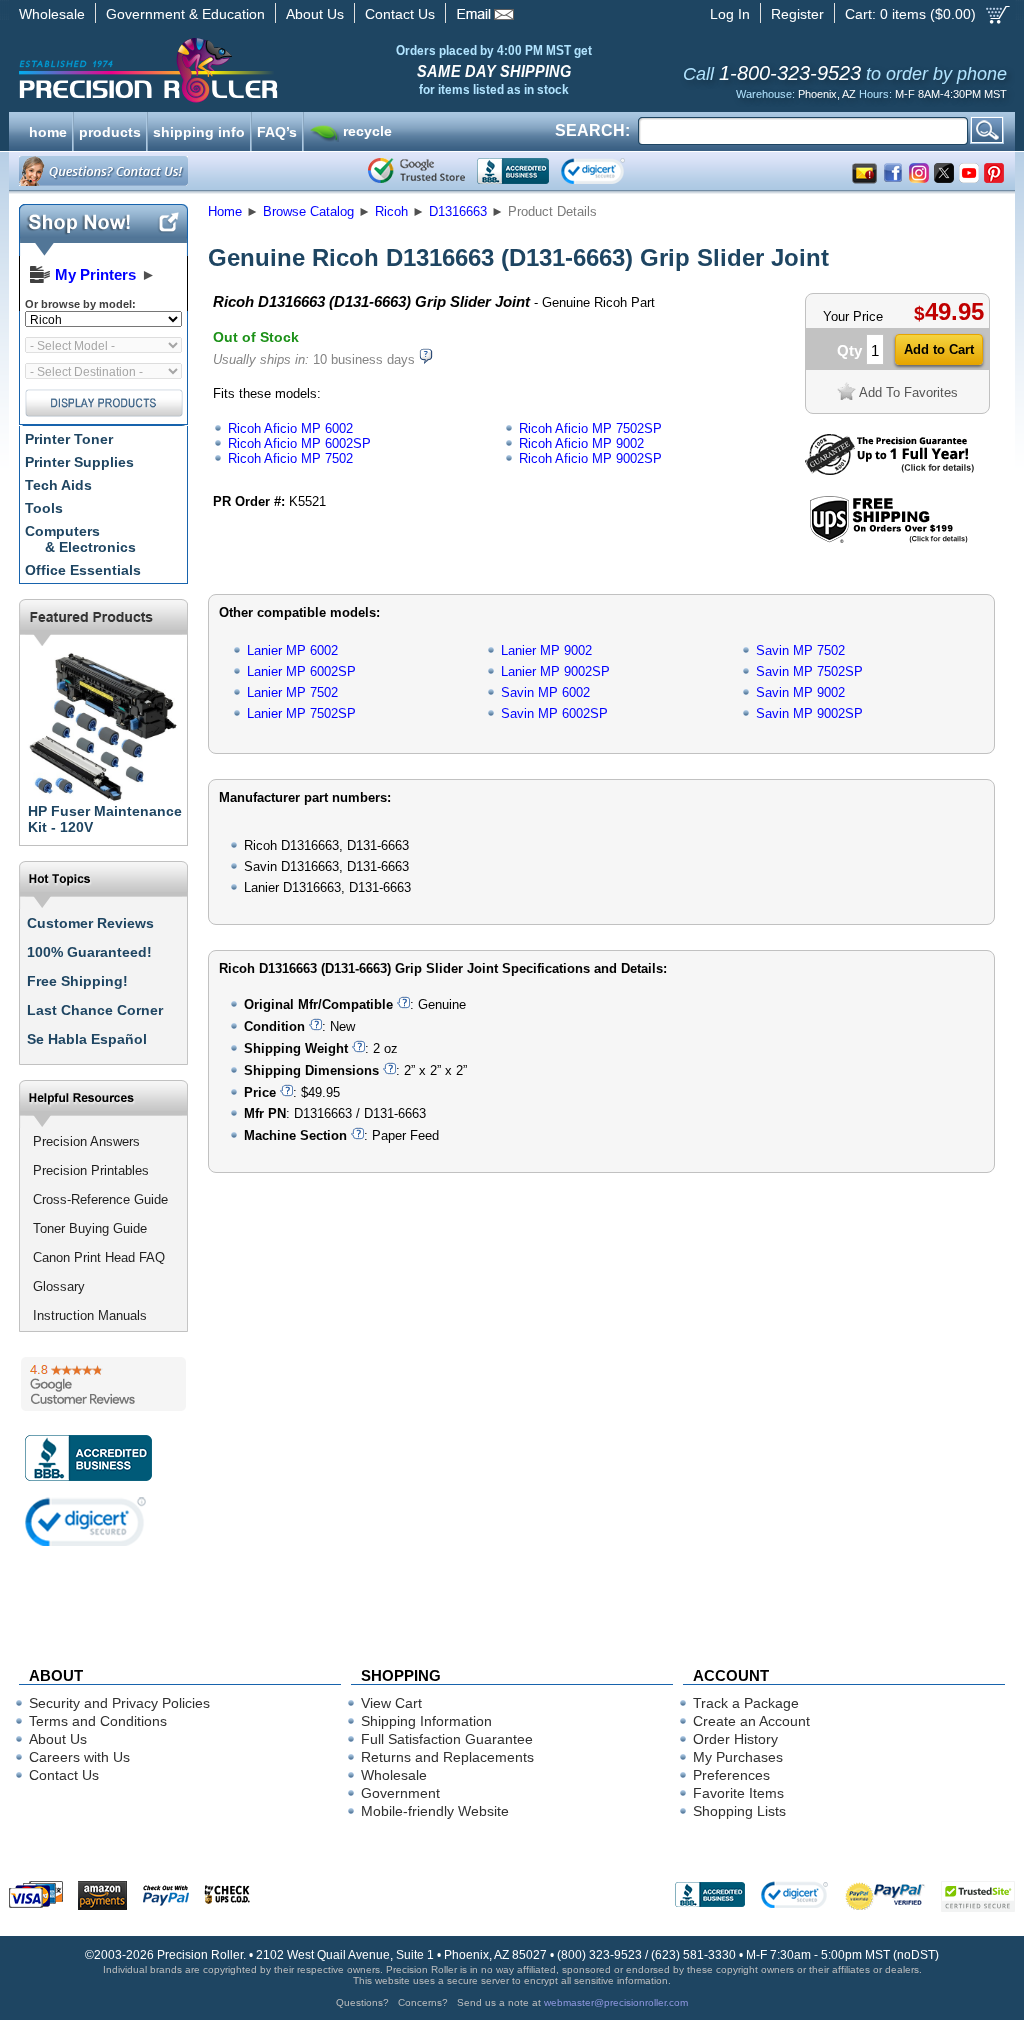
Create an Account (751, 1721)
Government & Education (185, 14)
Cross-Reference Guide (100, 1199)
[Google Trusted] (416, 171)
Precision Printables (91, 1170)
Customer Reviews (90, 923)
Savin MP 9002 (800, 692)
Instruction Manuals (90, 1315)
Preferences (731, 1775)
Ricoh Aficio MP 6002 (290, 428)
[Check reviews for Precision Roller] (103, 1384)
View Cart (391, 1703)
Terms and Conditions (98, 1721)
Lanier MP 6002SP (301, 671)
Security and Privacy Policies (119, 1703)
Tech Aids (58, 485)
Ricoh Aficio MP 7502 (290, 458)
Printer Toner (69, 439)
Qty (849, 350)
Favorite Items (738, 1793)
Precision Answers (86, 1141)
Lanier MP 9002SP (555, 671)
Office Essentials (83, 570)
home (48, 130)
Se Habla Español (87, 1039)
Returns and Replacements (447, 1757)
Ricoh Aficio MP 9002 (581, 443)
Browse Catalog (308, 211)
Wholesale (52, 14)
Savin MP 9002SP (809, 713)
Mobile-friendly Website (435, 1811)
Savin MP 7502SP (809, 671)
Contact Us (400, 14)
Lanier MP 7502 (292, 692)
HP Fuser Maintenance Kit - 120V (105, 819)
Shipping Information (426, 1721)
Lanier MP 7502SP (301, 713)
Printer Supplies (79, 462)
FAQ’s (277, 130)
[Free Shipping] (888, 539)
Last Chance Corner (95, 1010)
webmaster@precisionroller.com (616, 2002)
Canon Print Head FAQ (99, 1257)
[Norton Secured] (609, 171)
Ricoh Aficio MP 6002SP (299, 443)
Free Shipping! (77, 981)
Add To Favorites (908, 392)
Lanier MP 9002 (546, 650)
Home (225, 211)
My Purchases (738, 1757)
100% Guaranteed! (89, 952)
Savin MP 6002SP (554, 713)
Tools (44, 508)
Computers (80, 539)
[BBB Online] (513, 171)
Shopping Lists (739, 1811)
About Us (315, 14)
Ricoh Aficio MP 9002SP (590, 458)
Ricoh (391, 211)
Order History (735, 1739)
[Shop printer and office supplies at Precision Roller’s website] (252, 70)
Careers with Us (79, 1757)
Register (797, 14)
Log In (730, 14)
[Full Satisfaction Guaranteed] (889, 470)
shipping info (199, 130)
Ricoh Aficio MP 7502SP (590, 428)
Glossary (59, 1286)
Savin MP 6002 (545, 692)
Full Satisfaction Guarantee (447, 1739)
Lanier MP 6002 (292, 650)
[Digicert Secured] (86, 1521)
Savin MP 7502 (800, 650)
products (110, 130)
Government (400, 1793)
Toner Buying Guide (90, 1228)
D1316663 (458, 211)
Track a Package (746, 1703)
